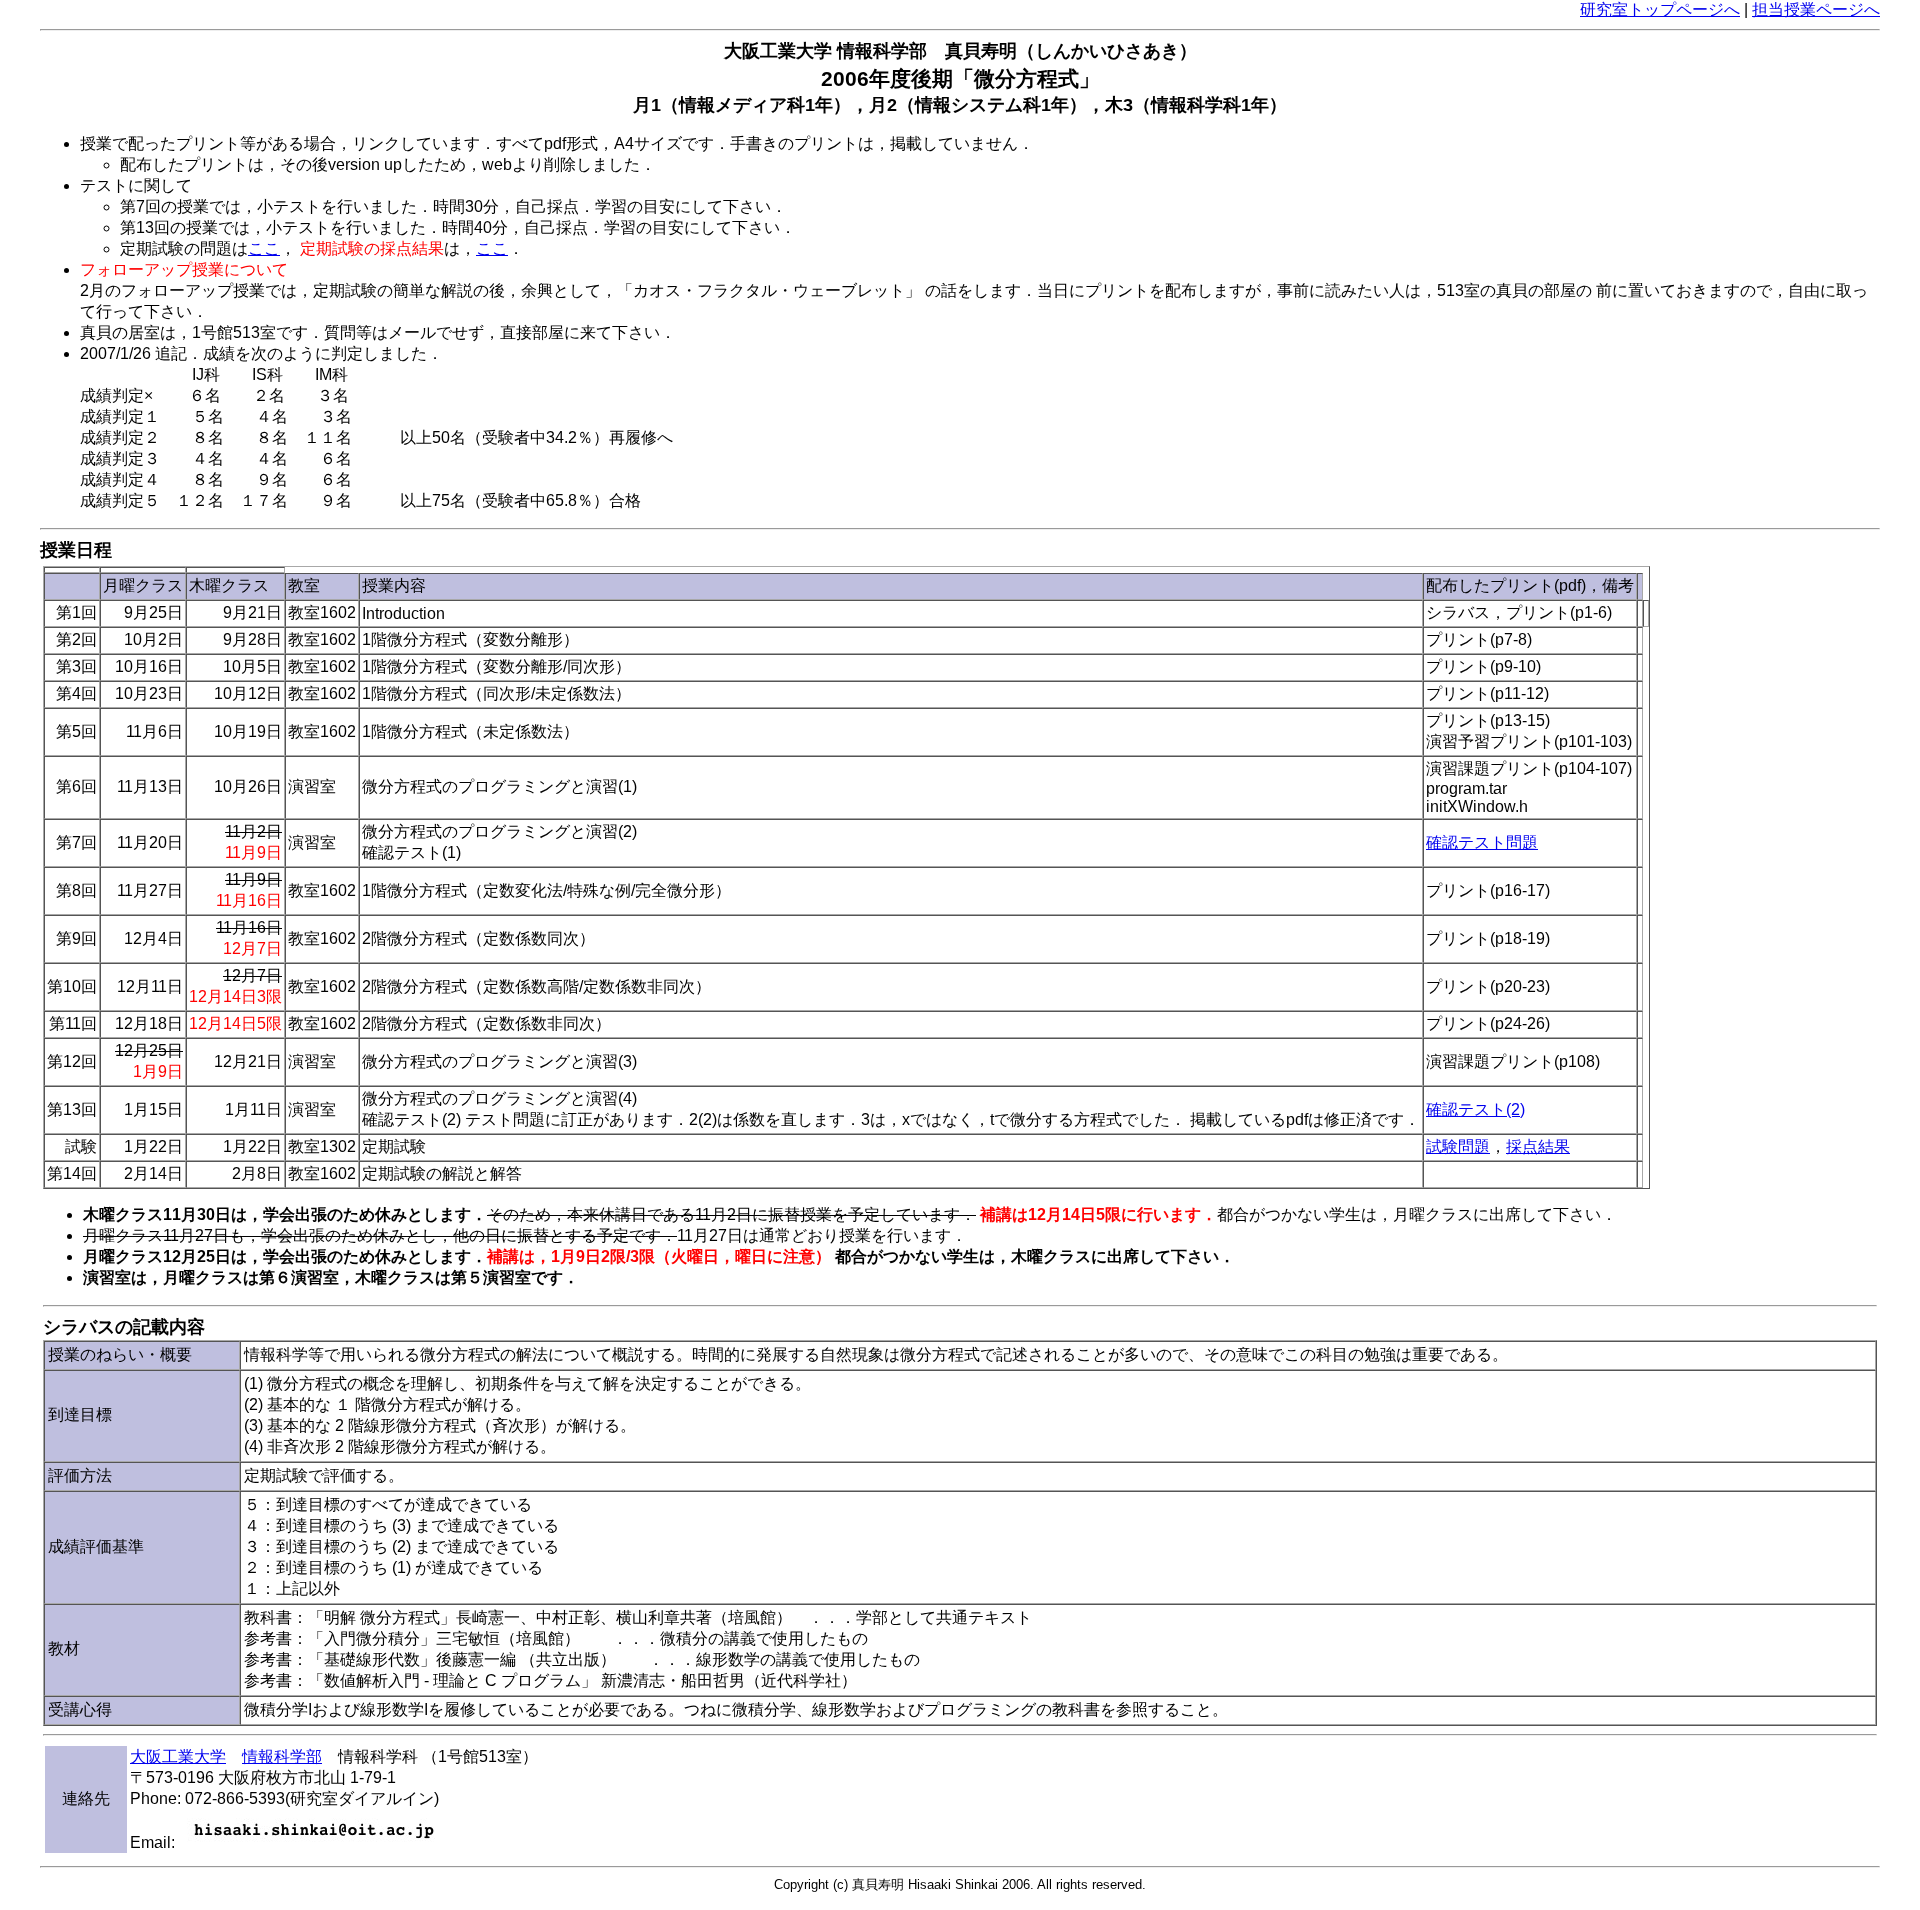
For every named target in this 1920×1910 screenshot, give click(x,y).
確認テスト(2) (1475, 1109)
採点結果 (1538, 1146)
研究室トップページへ (1660, 9)
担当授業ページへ (1816, 9)
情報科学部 (282, 1756)
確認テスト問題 (1482, 842)
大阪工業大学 (178, 1756)
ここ (264, 248)
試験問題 (1458, 1146)
